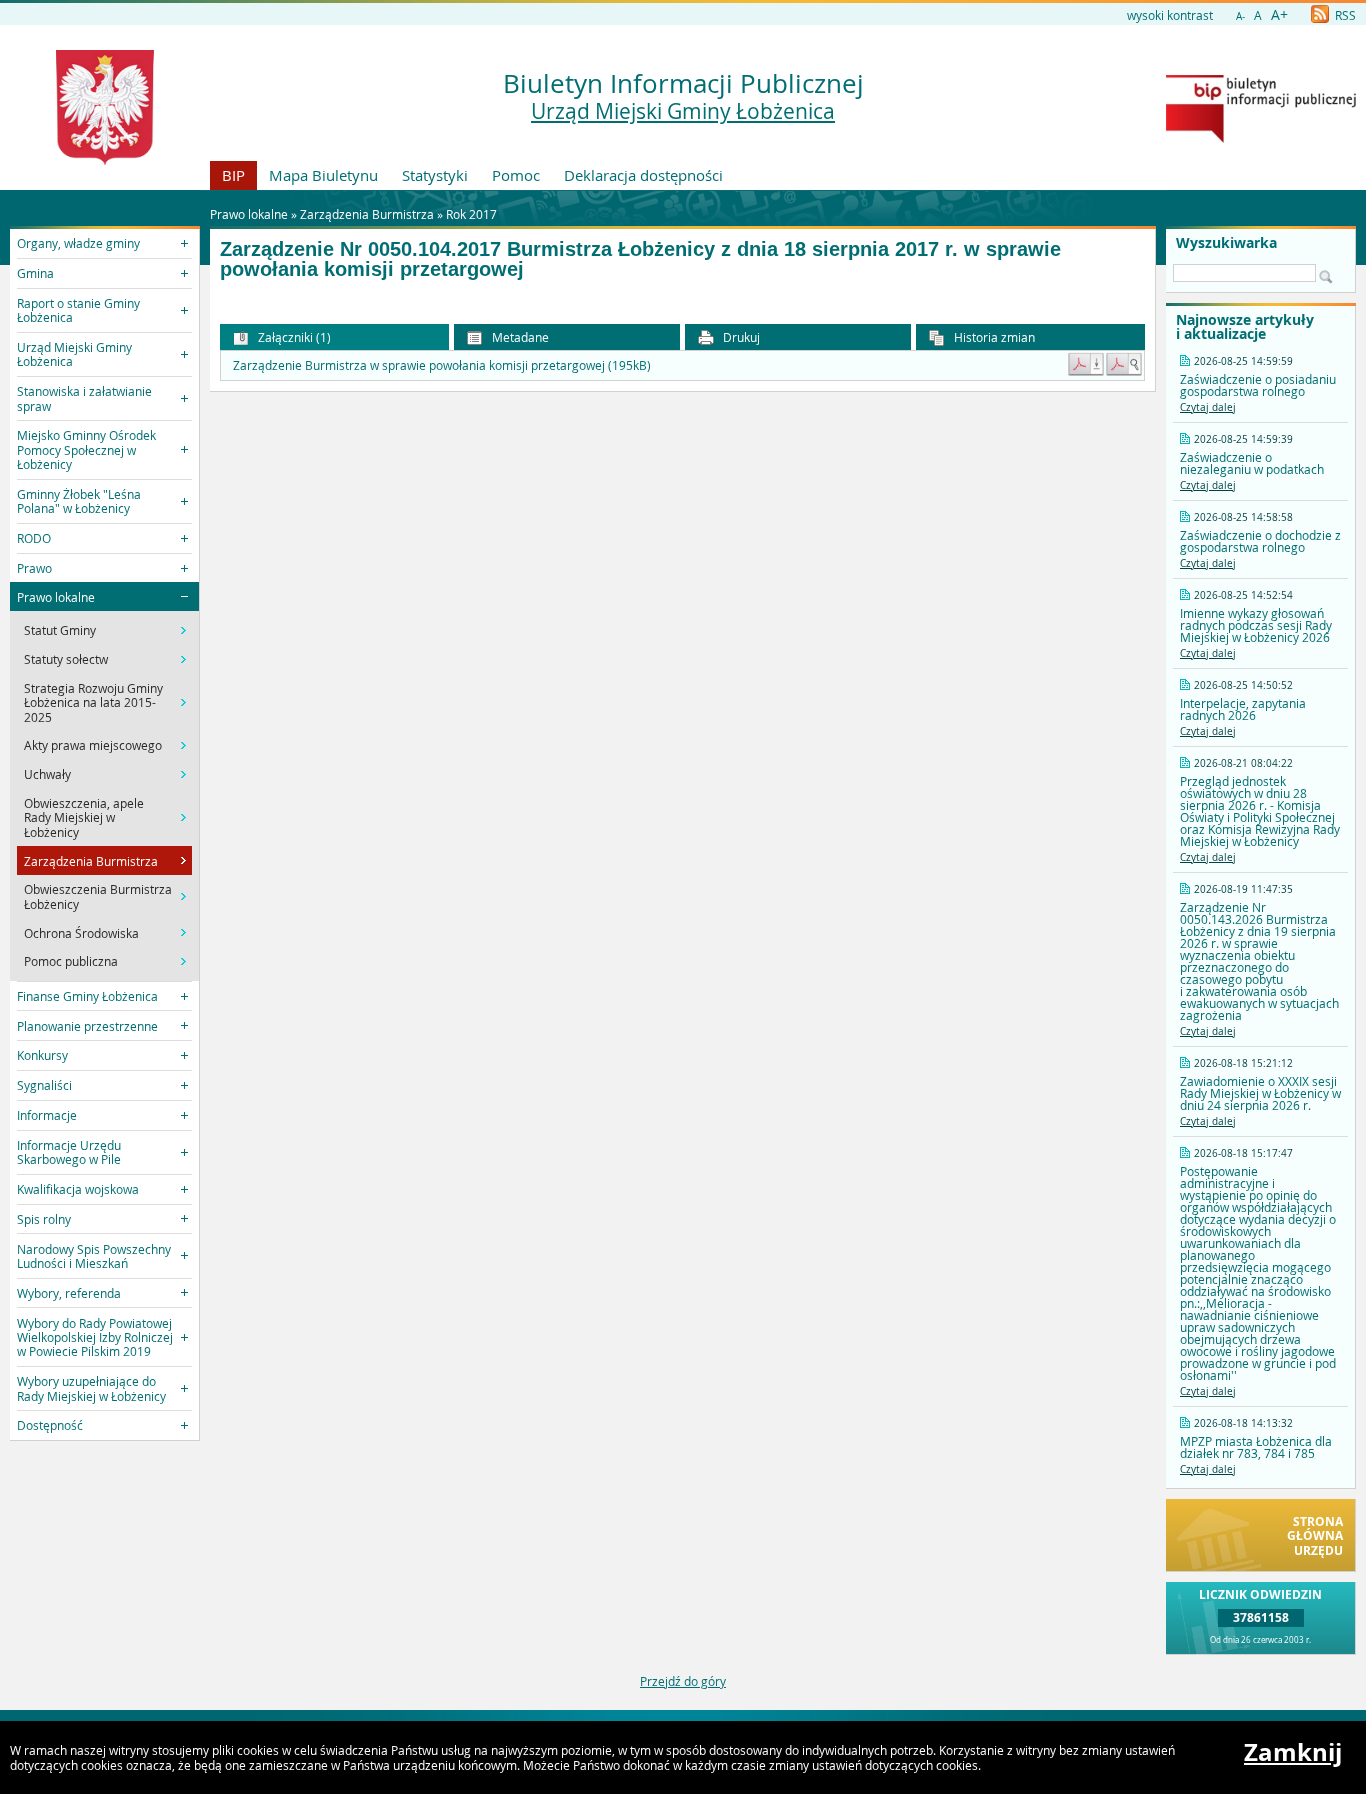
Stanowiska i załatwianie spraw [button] (84, 398)
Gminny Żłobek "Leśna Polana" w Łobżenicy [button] (79, 501)
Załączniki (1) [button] (293, 337)
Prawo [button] (34, 568)
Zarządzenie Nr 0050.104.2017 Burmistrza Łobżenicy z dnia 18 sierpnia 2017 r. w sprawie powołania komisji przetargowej (640, 259)
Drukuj (740, 337)
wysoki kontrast (1170, 15)
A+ (1279, 14)
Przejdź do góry (683, 1681)
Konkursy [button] (42, 1055)
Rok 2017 (471, 214)
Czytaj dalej (1208, 407)
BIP (233, 175)
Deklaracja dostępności (643, 175)
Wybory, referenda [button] (69, 1293)
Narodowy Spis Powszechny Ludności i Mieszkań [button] (94, 1256)
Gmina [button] (35, 273)
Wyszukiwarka (1226, 243)
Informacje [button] (47, 1115)
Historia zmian (993, 337)
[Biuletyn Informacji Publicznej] (1261, 138)
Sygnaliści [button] (44, 1085)
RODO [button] (34, 538)
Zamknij (1293, 1752)
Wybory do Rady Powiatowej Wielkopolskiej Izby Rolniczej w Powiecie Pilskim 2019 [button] (95, 1337)
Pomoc (516, 175)
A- (1240, 16)
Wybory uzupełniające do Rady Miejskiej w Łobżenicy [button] (91, 1388)
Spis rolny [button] (44, 1219)
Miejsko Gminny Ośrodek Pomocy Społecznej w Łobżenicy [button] (86, 449)
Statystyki (435, 175)
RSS (1344, 15)
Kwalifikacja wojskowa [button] (78, 1189)
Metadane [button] (519, 337)
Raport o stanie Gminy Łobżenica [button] (78, 310)
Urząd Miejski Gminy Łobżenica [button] (74, 354)
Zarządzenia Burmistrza (367, 214)
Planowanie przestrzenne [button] (87, 1026)
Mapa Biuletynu (323, 175)
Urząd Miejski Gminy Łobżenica (683, 111)
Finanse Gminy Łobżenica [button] (87, 996)
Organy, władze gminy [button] (78, 243)
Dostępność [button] (50, 1425)
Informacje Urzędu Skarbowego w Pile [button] (69, 1152)
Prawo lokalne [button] (56, 597)
